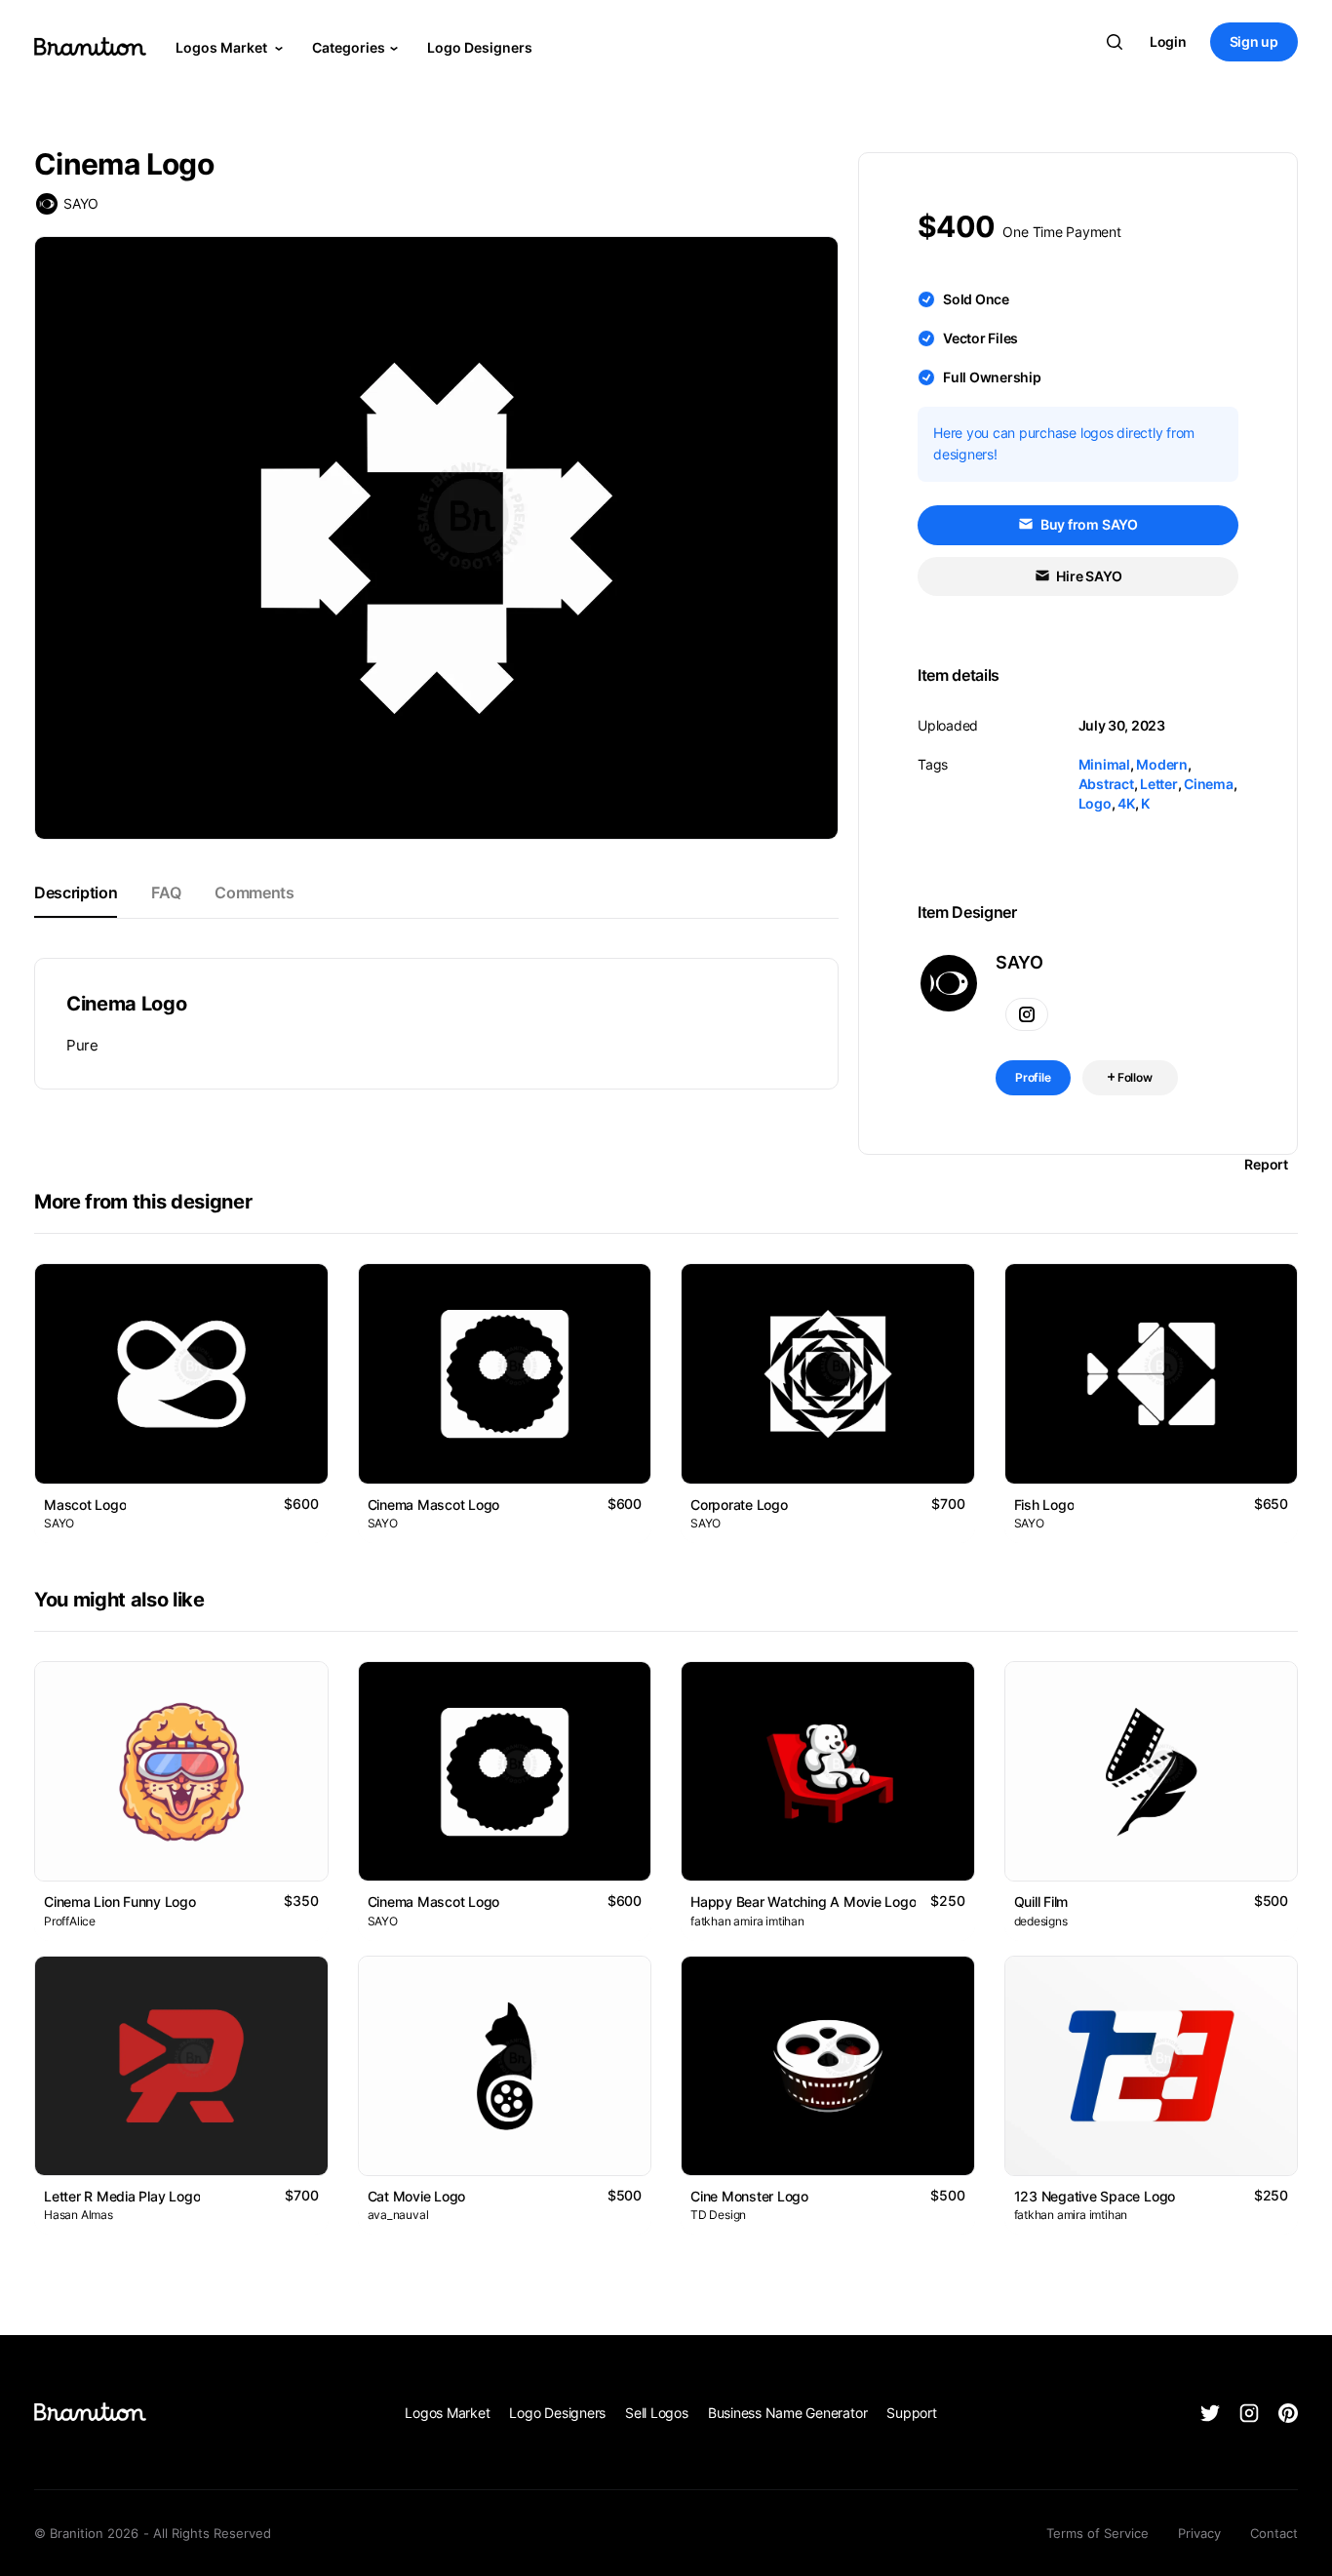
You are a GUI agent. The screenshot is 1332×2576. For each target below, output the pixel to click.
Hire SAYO (1088, 576)
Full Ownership (992, 377)
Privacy (1199, 2533)
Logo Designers (480, 47)
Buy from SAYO (1088, 524)
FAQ (166, 892)
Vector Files (980, 338)
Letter (1159, 784)
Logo (1095, 803)
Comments (254, 892)
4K (1126, 803)
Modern (1162, 764)
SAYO (81, 203)
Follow (1134, 1077)
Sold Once (976, 299)
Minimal (1104, 764)
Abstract (1106, 784)
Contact (1274, 2533)
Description (76, 892)
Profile (1033, 1077)
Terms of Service (1097, 2533)
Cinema (1209, 784)
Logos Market (223, 47)
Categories (349, 47)
